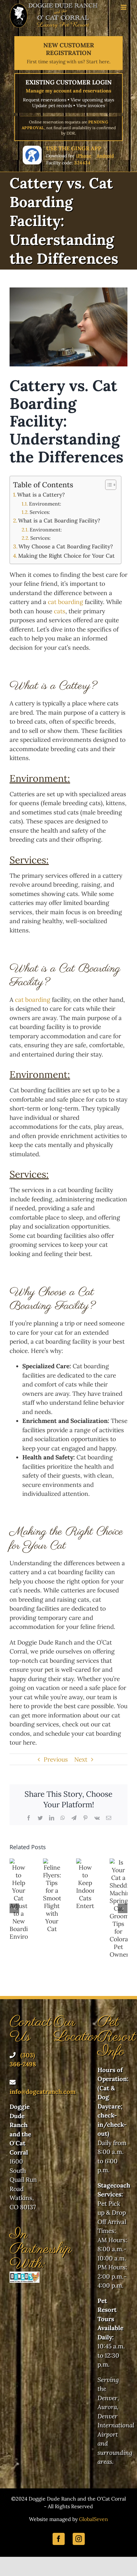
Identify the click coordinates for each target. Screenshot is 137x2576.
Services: (40, 512)
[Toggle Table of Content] (108, 485)
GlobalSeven (94, 2519)
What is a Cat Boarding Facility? (59, 521)
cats (60, 611)
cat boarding (65, 602)
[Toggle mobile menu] (124, 7)
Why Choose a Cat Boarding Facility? (66, 546)
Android (105, 156)
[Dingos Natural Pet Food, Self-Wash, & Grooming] (25, 2276)
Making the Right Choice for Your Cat (66, 556)
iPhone (84, 156)
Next (81, 1759)
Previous (56, 1759)
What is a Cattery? (41, 495)
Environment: (45, 504)
